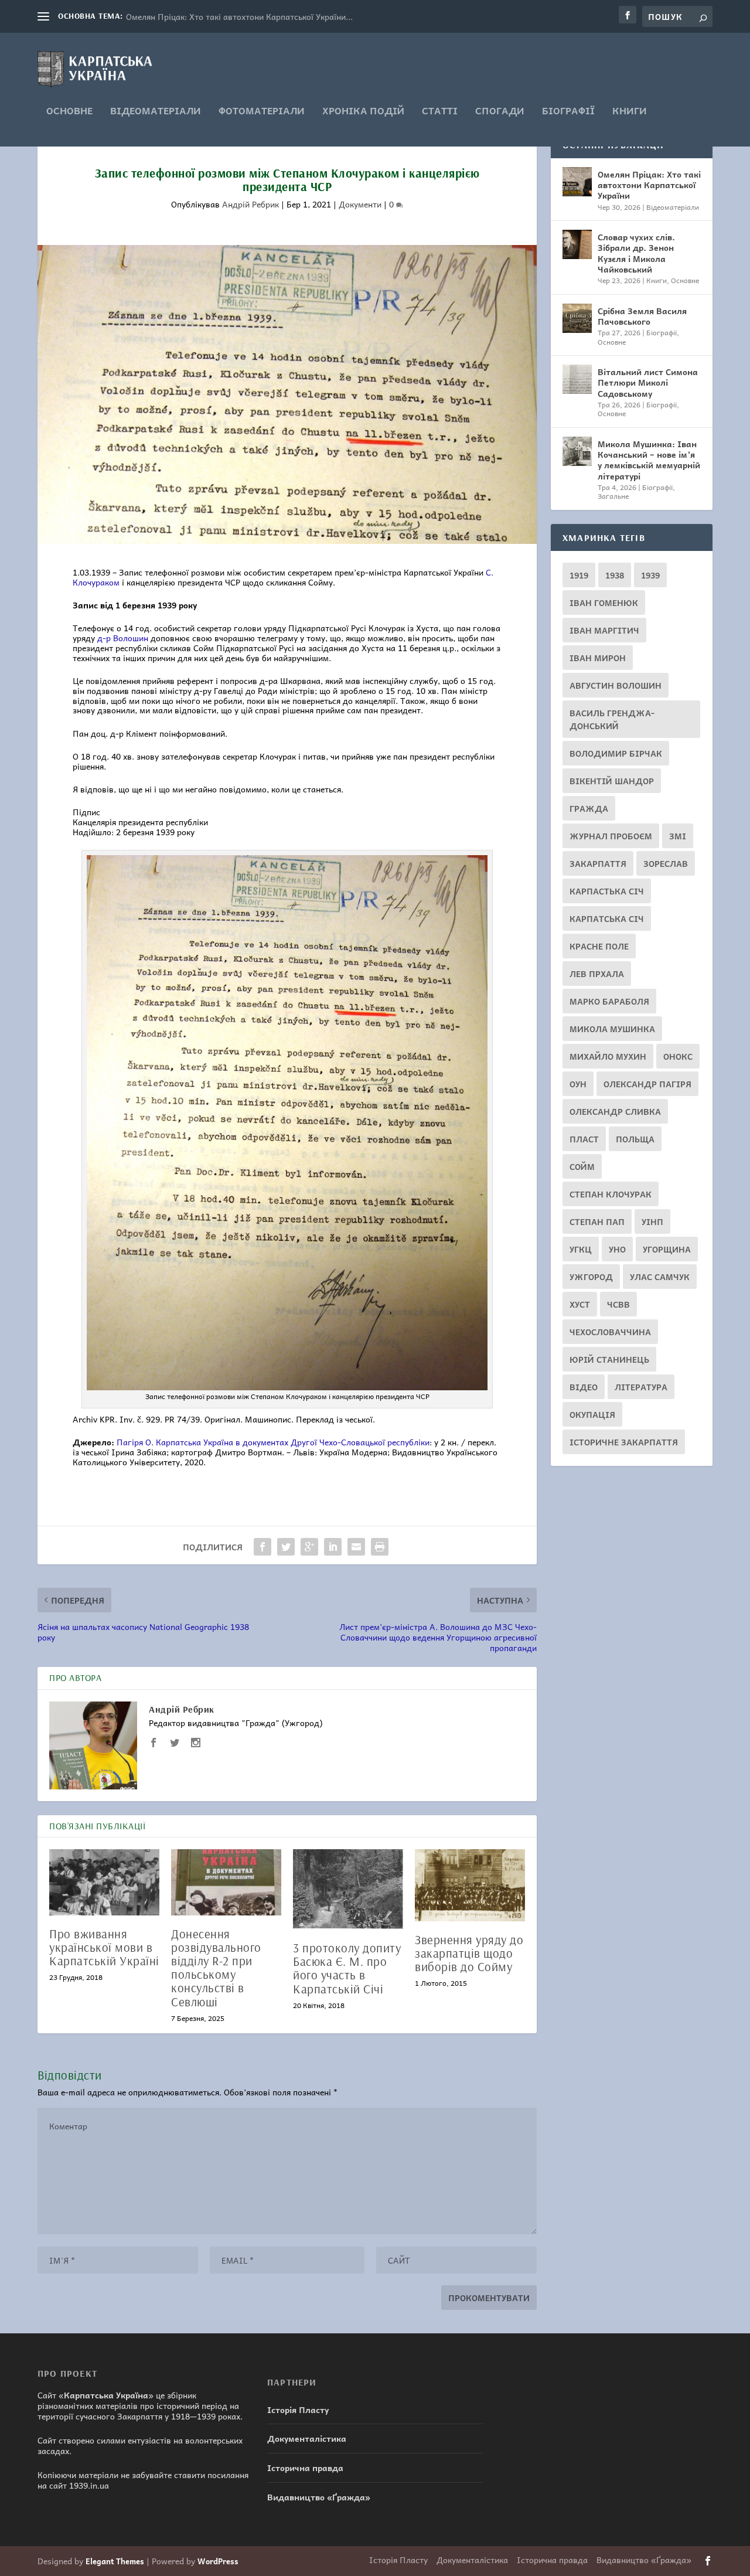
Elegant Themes (115, 2561)
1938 (615, 575)
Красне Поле (599, 946)
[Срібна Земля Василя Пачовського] (577, 318)
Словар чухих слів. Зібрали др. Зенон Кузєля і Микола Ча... (242, 16)
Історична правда (305, 2468)
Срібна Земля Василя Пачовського (642, 316)
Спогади (500, 112)
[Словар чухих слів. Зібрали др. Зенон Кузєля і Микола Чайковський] (577, 244)
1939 (650, 575)
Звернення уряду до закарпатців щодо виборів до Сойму (469, 1953)
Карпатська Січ (607, 918)
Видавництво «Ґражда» (319, 2497)
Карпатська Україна (106, 2395)
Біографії (568, 112)
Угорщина (667, 1249)
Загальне (613, 496)
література (641, 1387)
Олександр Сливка (615, 1111)
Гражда (589, 808)
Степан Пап (597, 1221)
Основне (69, 112)
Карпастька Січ (607, 891)
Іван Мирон (598, 658)
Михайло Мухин (608, 1056)
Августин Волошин (616, 685)
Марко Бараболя (609, 1001)
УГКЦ (581, 1249)
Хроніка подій (363, 112)
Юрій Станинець (609, 1359)
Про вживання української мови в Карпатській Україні (104, 1947)
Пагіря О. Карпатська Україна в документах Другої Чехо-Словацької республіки (273, 1442)
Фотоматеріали (262, 112)
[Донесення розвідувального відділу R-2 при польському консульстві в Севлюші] (226, 1882)
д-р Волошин (123, 638)
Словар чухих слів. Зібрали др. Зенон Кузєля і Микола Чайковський (636, 253)
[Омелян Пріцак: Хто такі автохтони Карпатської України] (577, 182)
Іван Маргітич (604, 630)
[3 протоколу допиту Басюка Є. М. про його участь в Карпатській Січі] (348, 1889)
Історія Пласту (298, 2410)
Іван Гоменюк (604, 603)
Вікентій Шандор (612, 781)
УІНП (652, 1221)
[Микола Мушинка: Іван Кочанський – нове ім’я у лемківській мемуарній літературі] (577, 451)
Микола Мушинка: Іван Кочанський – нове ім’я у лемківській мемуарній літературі (649, 460)
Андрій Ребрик (250, 204)
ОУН (578, 1084)
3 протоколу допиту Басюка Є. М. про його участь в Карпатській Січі (347, 1968)
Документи (360, 204)
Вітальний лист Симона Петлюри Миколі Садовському (648, 382)
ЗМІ (678, 836)
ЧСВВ (618, 1304)
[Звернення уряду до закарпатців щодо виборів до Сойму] (470, 1885)
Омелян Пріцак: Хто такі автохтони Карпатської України (649, 185)
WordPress (218, 2561)
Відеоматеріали (156, 112)
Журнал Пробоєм (611, 836)
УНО (617, 1249)
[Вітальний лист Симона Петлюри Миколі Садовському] (577, 379)
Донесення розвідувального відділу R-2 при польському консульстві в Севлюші (216, 1967)
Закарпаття (598, 863)
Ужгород (591, 1277)
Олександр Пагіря (647, 1084)
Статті (440, 112)
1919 (579, 575)
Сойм (582, 1166)
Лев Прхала (597, 974)
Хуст (580, 1304)
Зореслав (666, 863)
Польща (635, 1139)
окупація (592, 1414)
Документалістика (307, 2438)
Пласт (584, 1139)
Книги (630, 112)
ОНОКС (678, 1056)
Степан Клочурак (611, 1194)
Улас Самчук (660, 1277)
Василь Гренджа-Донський (612, 719)
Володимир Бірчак (616, 753)
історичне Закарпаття (624, 1442)
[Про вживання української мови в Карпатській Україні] (104, 1882)
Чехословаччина (610, 1332)
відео (584, 1387)
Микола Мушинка (612, 1029)
